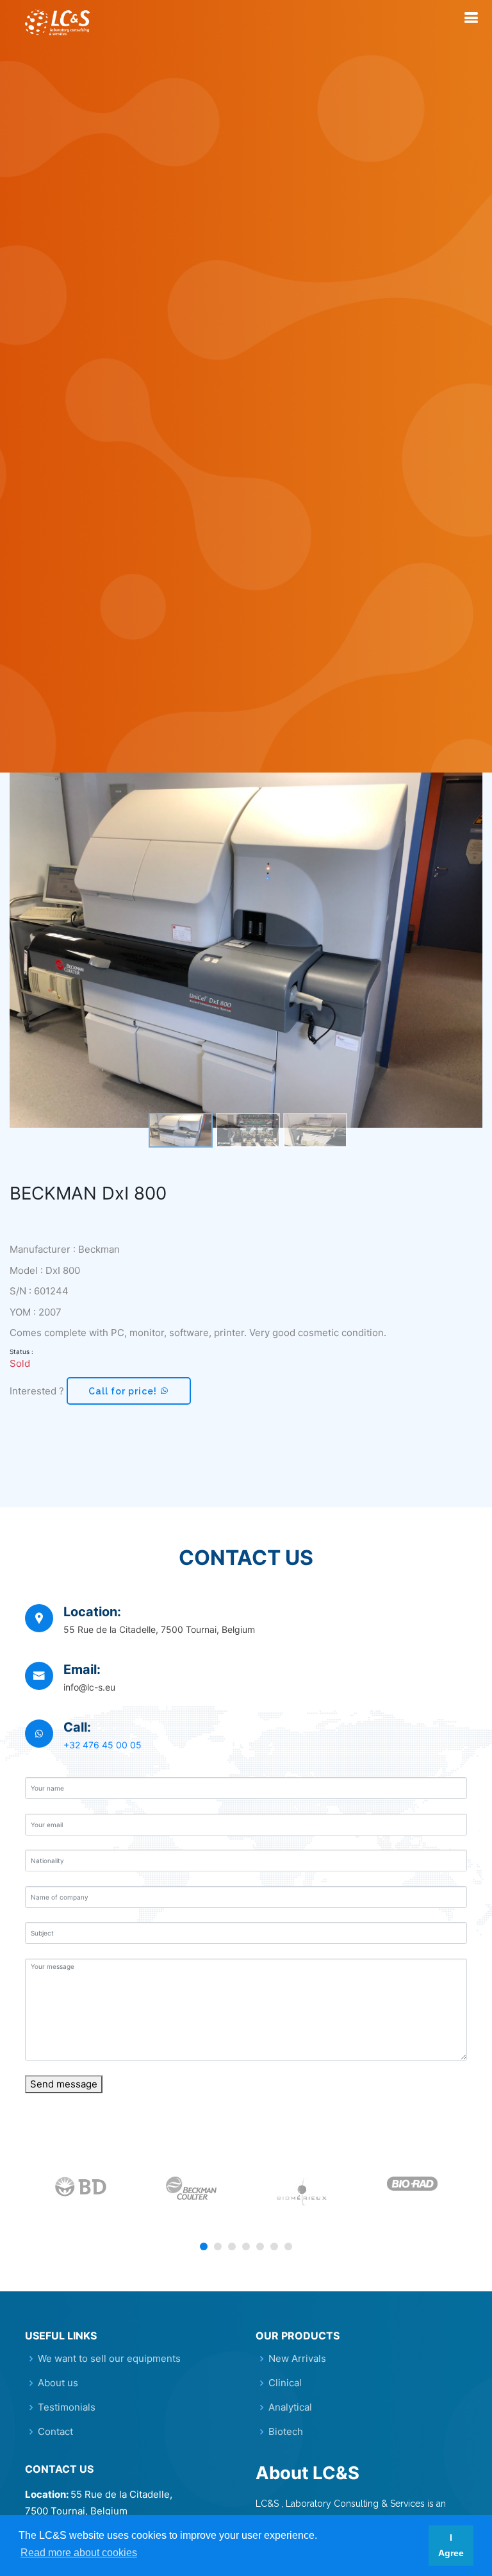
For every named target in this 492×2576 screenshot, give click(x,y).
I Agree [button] (451, 2545)
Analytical (290, 2407)
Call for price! (124, 1391)
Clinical (285, 2383)
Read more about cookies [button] (79, 2553)
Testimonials (67, 2407)
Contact (55, 2431)
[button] (204, 2246)
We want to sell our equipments (109, 2358)
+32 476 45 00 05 (102, 1745)
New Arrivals (297, 2358)
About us (58, 2383)
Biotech (286, 2431)
